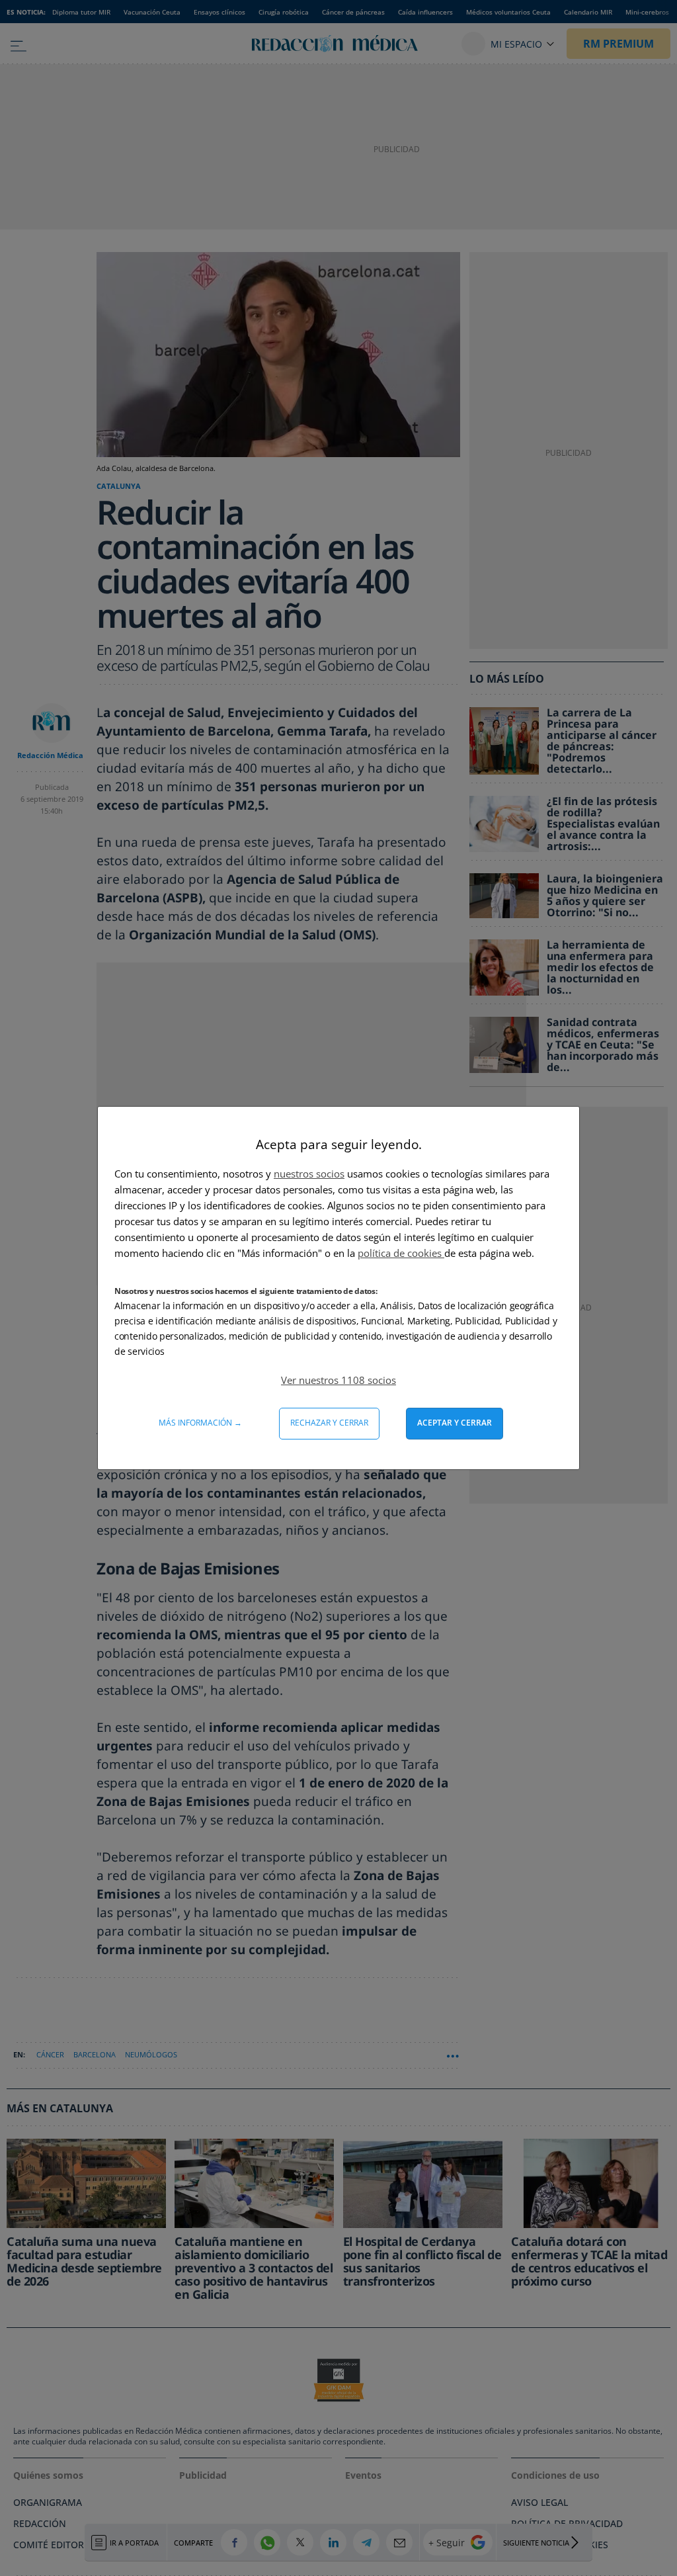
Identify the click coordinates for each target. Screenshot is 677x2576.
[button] (338, 1380)
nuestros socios (309, 1174)
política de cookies (401, 1253)
